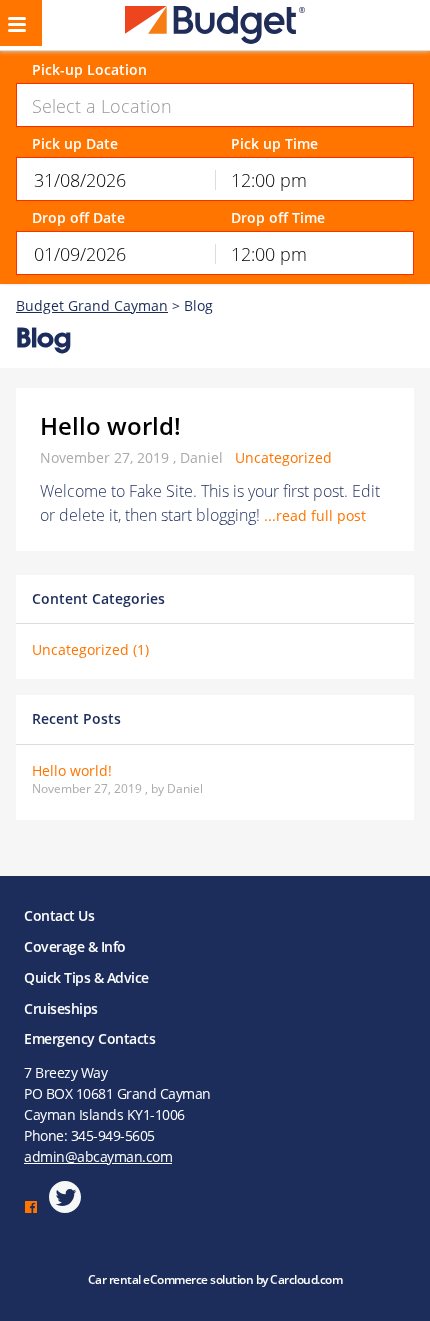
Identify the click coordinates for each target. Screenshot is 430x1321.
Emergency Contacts (89, 1038)
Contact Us (59, 915)
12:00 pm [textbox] (269, 180)
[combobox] (215, 105)
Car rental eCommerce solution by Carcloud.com (215, 1279)
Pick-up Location (89, 70)
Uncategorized (283, 457)
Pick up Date (75, 144)
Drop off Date (78, 218)
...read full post (315, 515)
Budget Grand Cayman (92, 305)
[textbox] (215, 106)
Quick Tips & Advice (86, 977)
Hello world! (110, 425)
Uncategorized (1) (90, 650)
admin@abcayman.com (98, 1156)
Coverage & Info (75, 946)
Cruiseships (61, 1008)
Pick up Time (274, 144)
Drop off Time (278, 218)
